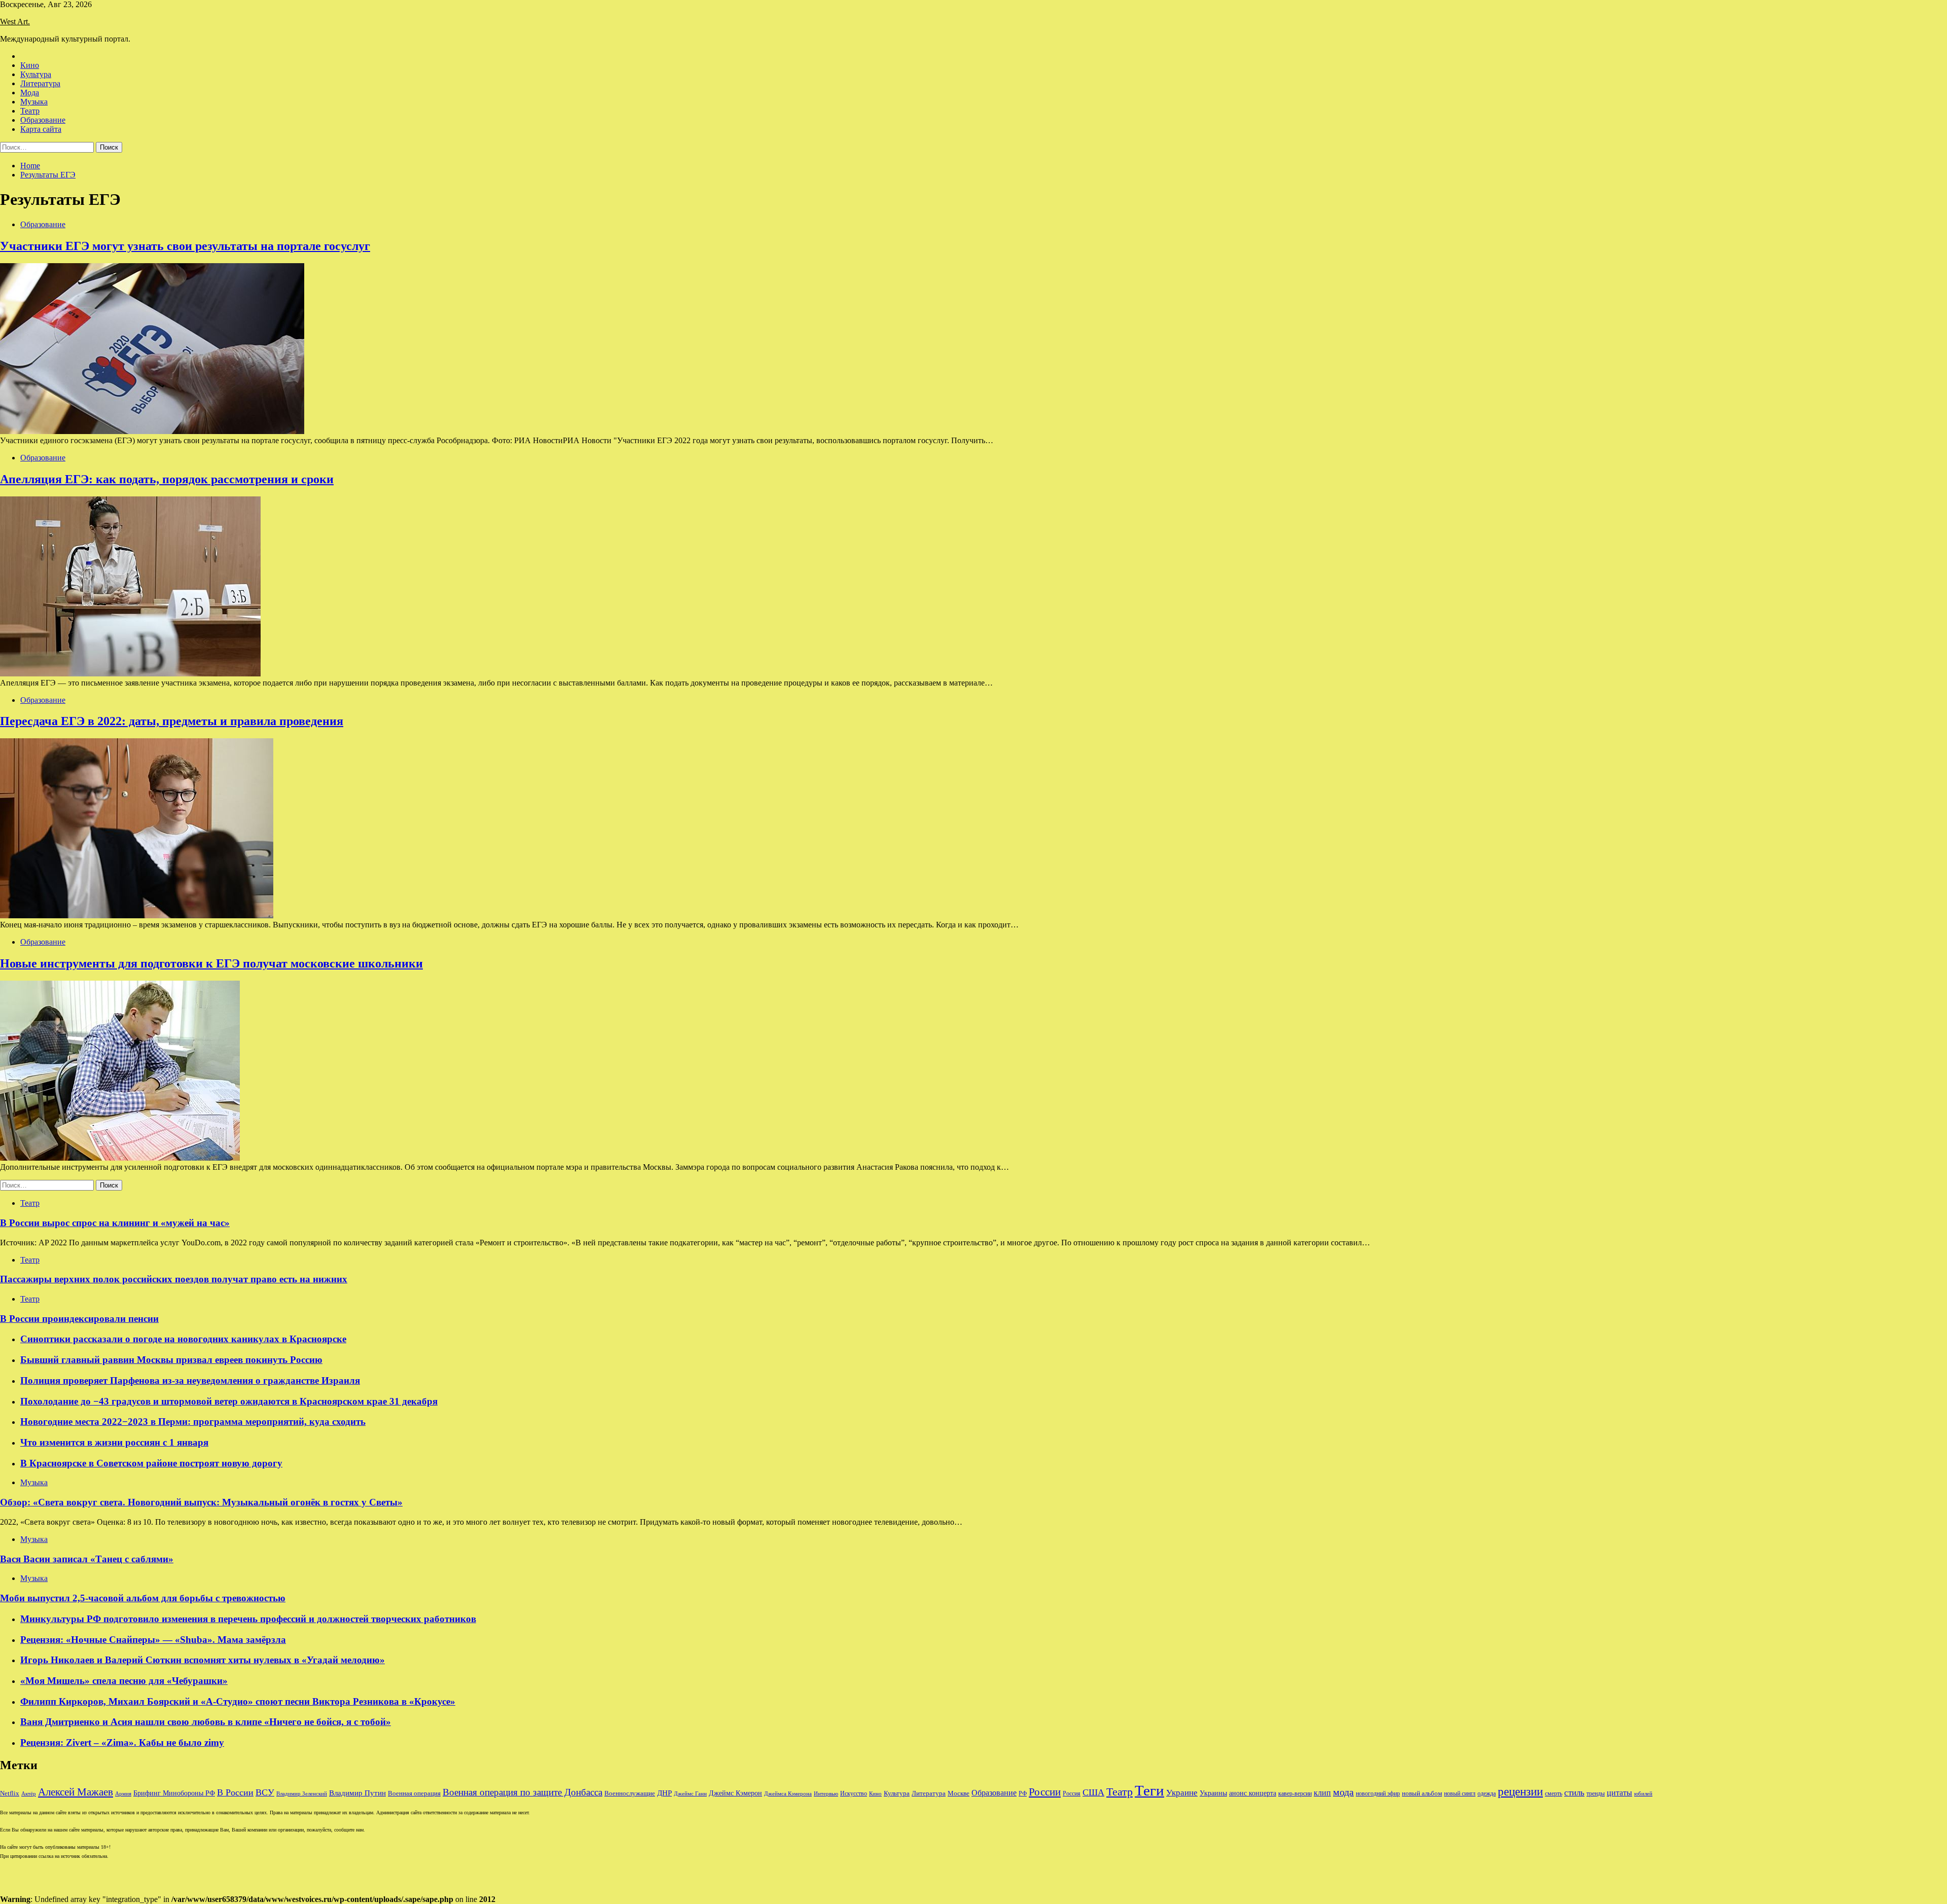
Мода (30, 93)
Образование (43, 120)
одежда (1487, 1794)
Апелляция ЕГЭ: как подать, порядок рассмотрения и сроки (167, 479)
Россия (1072, 1793)
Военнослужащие (630, 1793)
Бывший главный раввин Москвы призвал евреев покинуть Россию (171, 1360)
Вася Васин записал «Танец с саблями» (87, 1559)
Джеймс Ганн (690, 1793)
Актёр (29, 1793)
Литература (40, 83)
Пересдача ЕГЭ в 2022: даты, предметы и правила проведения (172, 721)
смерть (1554, 1794)
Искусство (854, 1794)
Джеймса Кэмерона (788, 1793)
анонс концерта (1253, 1793)
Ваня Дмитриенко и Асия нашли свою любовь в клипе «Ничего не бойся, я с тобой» (206, 1722)
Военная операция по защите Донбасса (522, 1792)
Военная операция (414, 1793)
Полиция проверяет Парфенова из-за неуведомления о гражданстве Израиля (190, 1380)
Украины (1213, 1793)
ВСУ (265, 1792)
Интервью (826, 1793)
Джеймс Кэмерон (735, 1793)
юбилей (1643, 1794)
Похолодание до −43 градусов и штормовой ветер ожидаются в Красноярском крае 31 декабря (229, 1401)
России (1045, 1792)
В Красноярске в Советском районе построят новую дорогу (151, 1463)
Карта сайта (41, 129)
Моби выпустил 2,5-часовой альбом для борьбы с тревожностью (143, 1598)
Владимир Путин (357, 1793)
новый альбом (1422, 1793)
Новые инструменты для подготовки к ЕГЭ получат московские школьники (211, 963)
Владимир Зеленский (302, 1794)
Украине (1182, 1793)
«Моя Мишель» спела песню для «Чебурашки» (124, 1681)
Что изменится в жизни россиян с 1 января (114, 1442)
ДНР (664, 1793)
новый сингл (1460, 1794)
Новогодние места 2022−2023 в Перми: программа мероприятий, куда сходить (193, 1422)
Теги (1149, 1790)
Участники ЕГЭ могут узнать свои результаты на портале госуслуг (185, 246)
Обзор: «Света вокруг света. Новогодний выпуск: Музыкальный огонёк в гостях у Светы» (201, 1502)
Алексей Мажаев (76, 1792)
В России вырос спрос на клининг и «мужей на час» (115, 1223)
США (1093, 1792)
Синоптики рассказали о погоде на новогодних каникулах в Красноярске (183, 1339)
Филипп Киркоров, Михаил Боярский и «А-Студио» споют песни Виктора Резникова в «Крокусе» (238, 1701)
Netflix (10, 1793)
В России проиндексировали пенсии (79, 1319)
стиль (1574, 1793)
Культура (36, 74)
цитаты (1619, 1793)
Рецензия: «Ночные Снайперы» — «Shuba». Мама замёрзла (153, 1640)
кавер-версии (1295, 1794)
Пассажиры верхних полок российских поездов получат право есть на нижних (174, 1279)
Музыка (34, 102)
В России (235, 1792)
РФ (1023, 1793)
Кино (30, 65)
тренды (1596, 1794)
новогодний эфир (1378, 1793)
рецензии (1520, 1792)
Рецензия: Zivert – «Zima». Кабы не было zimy (122, 1743)
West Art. (15, 22)
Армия (123, 1794)
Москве (959, 1793)
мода (1343, 1792)
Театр (30, 111)
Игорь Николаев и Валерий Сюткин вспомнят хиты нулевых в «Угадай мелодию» (203, 1660)
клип (1322, 1793)
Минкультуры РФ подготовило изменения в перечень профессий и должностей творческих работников (248, 1619)
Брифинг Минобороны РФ (174, 1793)
